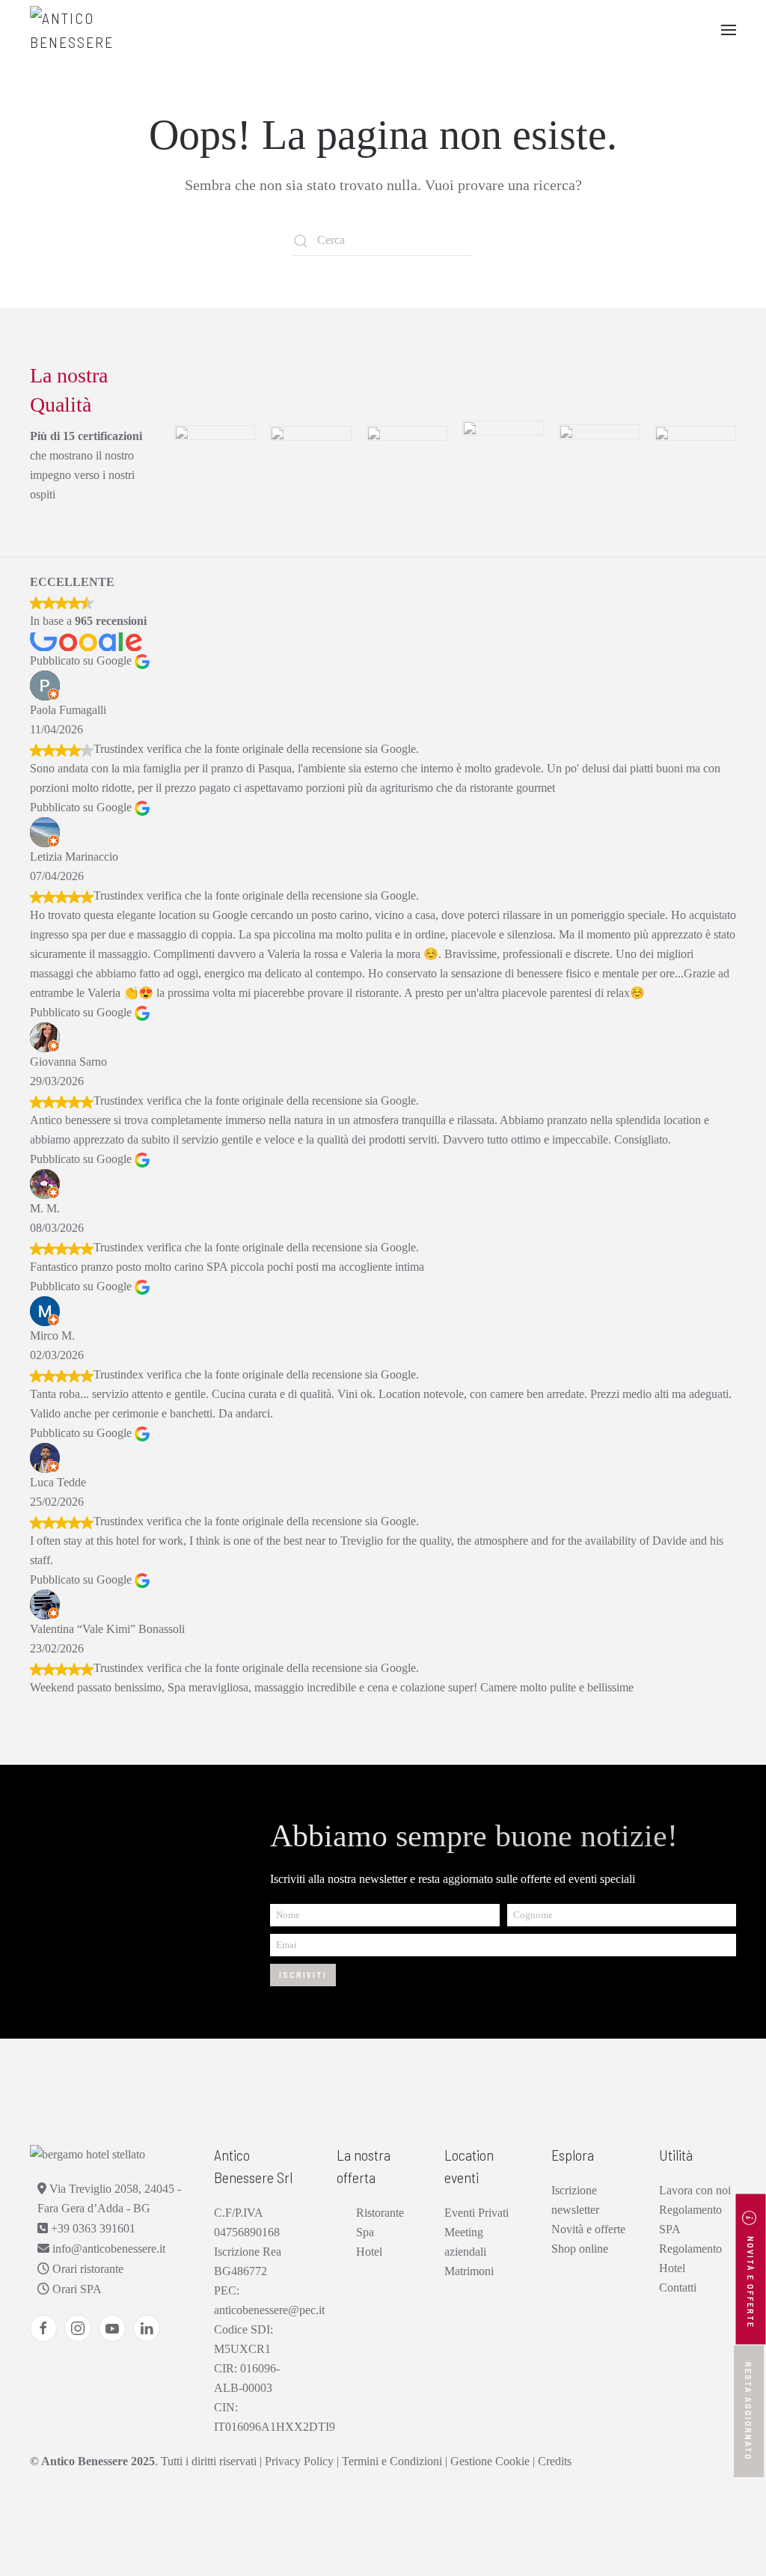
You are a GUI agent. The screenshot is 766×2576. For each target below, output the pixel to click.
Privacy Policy (299, 2461)
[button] (729, 30)
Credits (555, 2461)
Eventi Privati (477, 2213)
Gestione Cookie (490, 2461)
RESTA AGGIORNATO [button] (749, 2411)
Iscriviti (303, 1975)
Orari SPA (76, 2289)
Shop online (580, 2249)
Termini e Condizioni (392, 2461)
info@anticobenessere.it (107, 2249)
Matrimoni (469, 2271)
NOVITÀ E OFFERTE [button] (751, 2281)
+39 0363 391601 (92, 2228)
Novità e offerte (588, 2229)
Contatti (678, 2287)
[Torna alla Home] (105, 30)
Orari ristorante (86, 2269)
